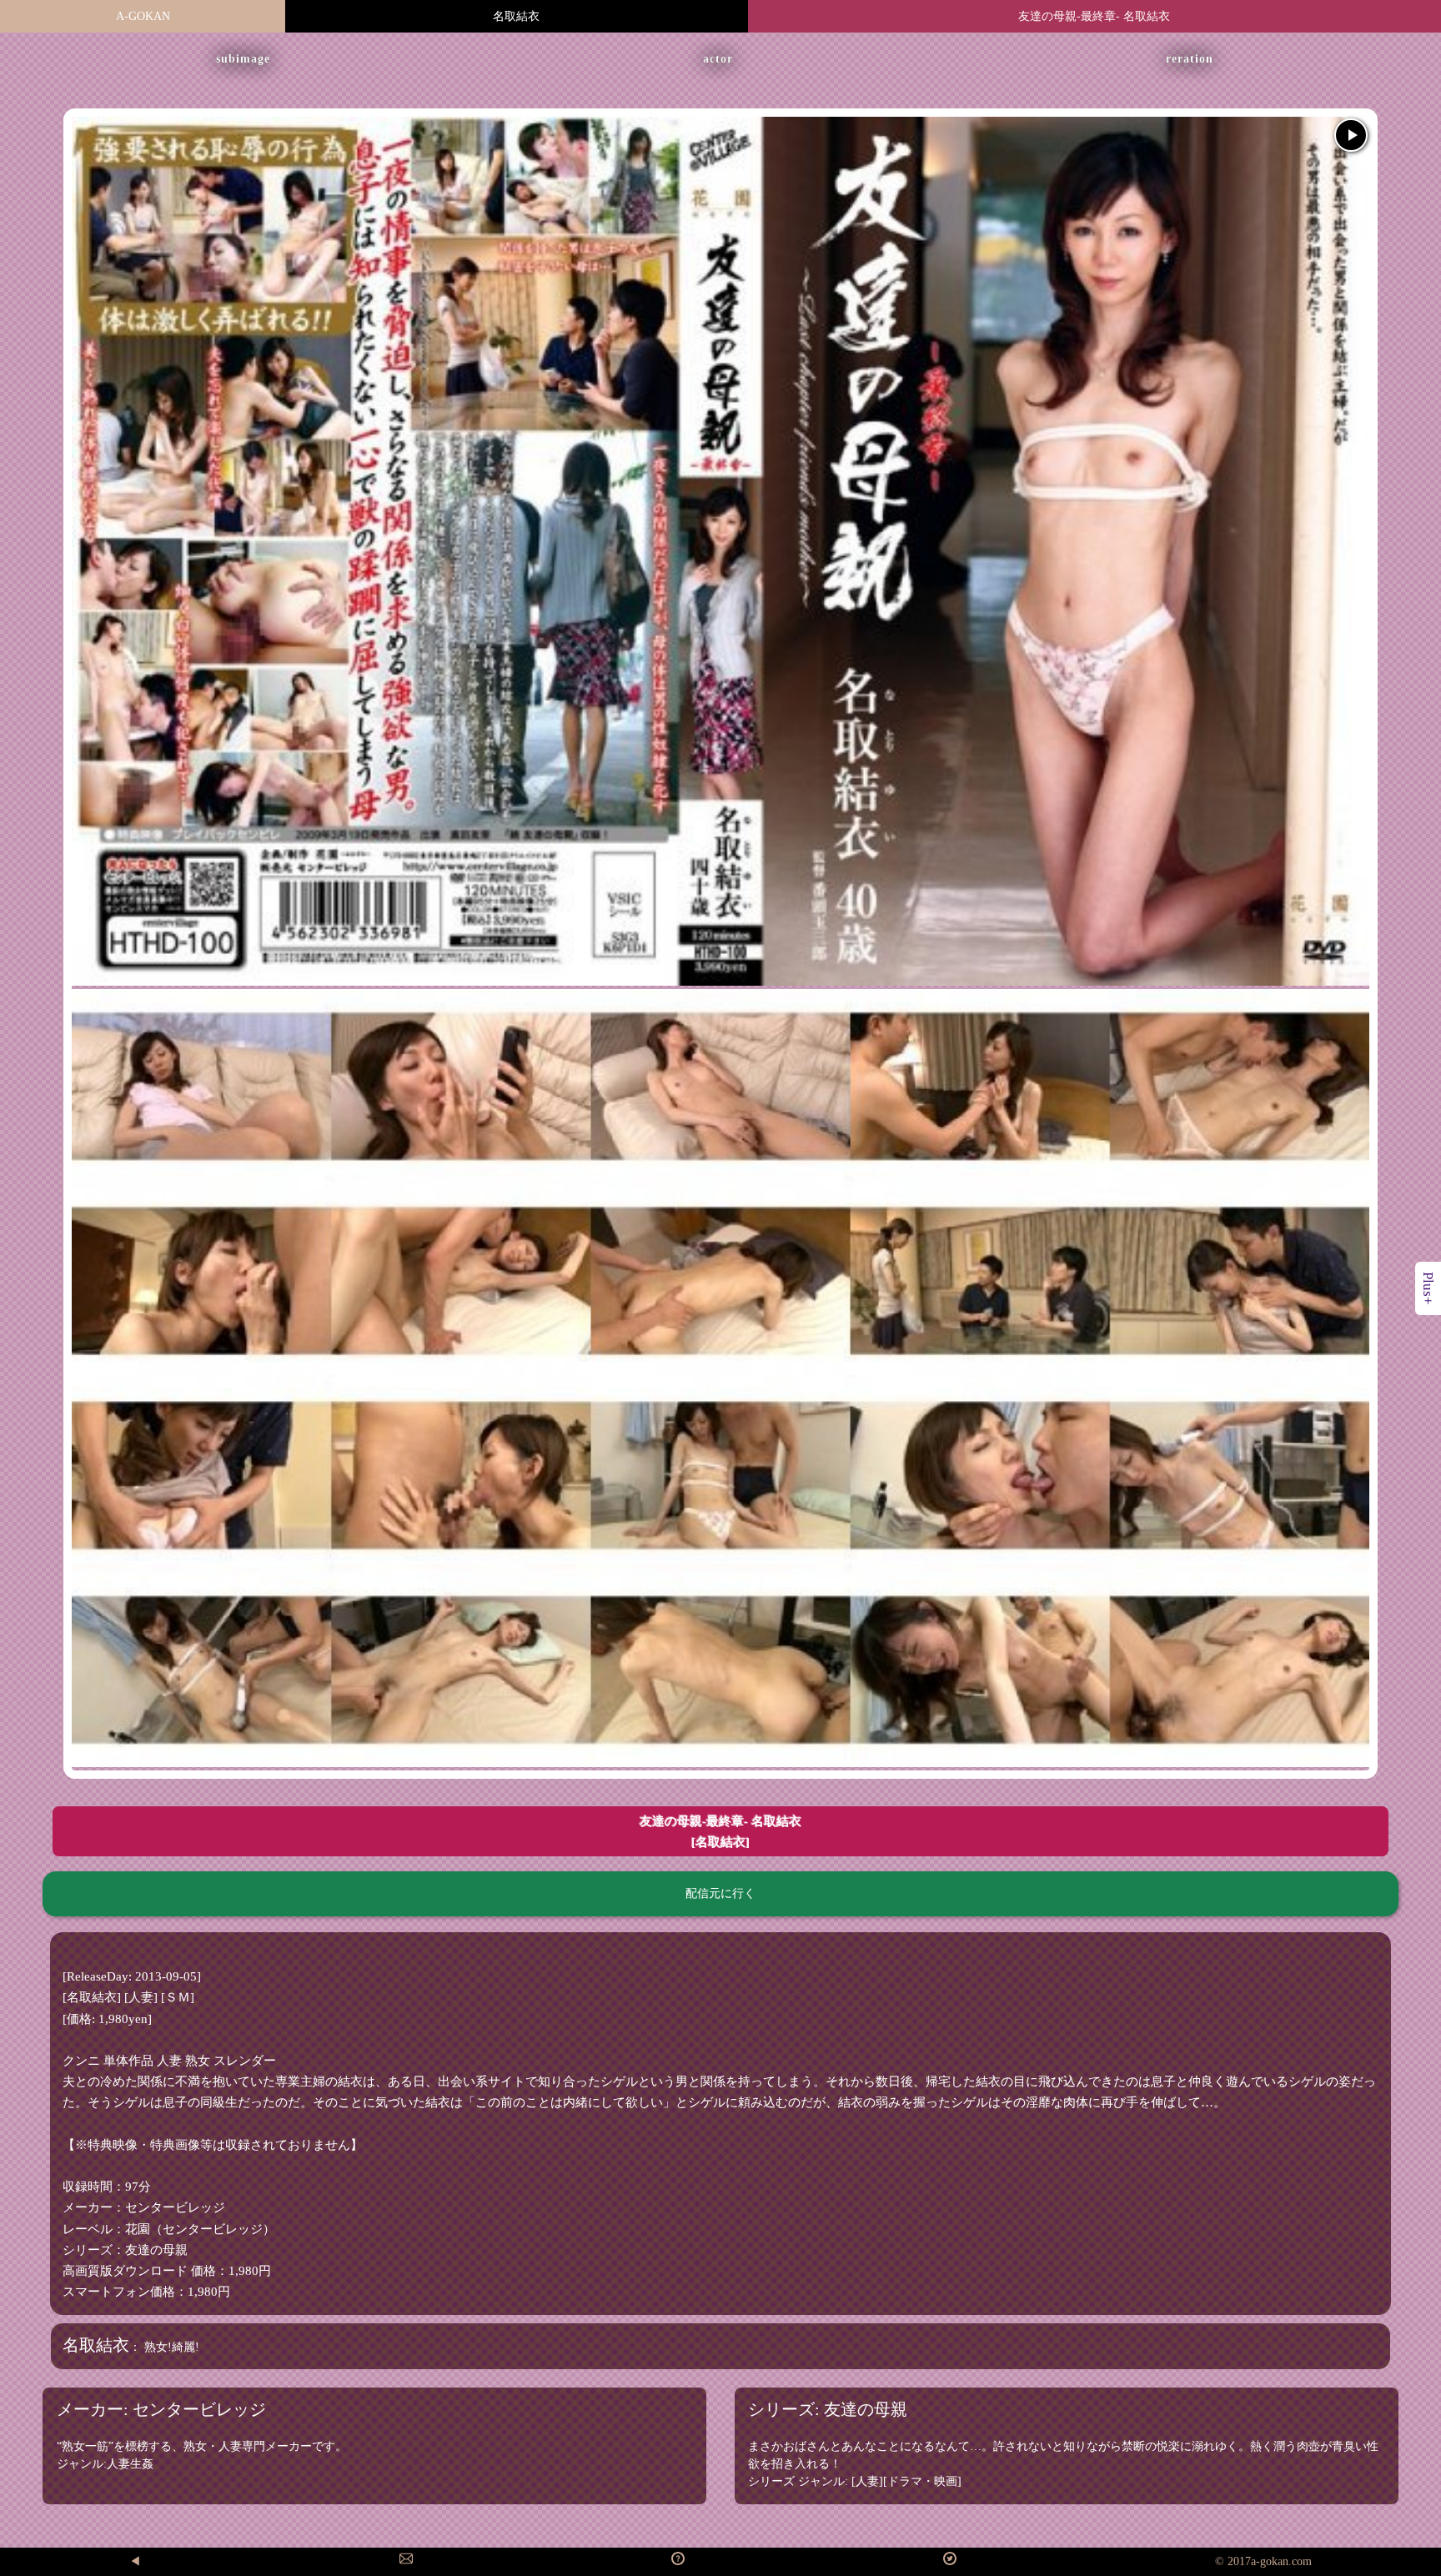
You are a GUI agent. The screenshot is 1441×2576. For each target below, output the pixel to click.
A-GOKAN (143, 16)
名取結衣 (516, 16)
